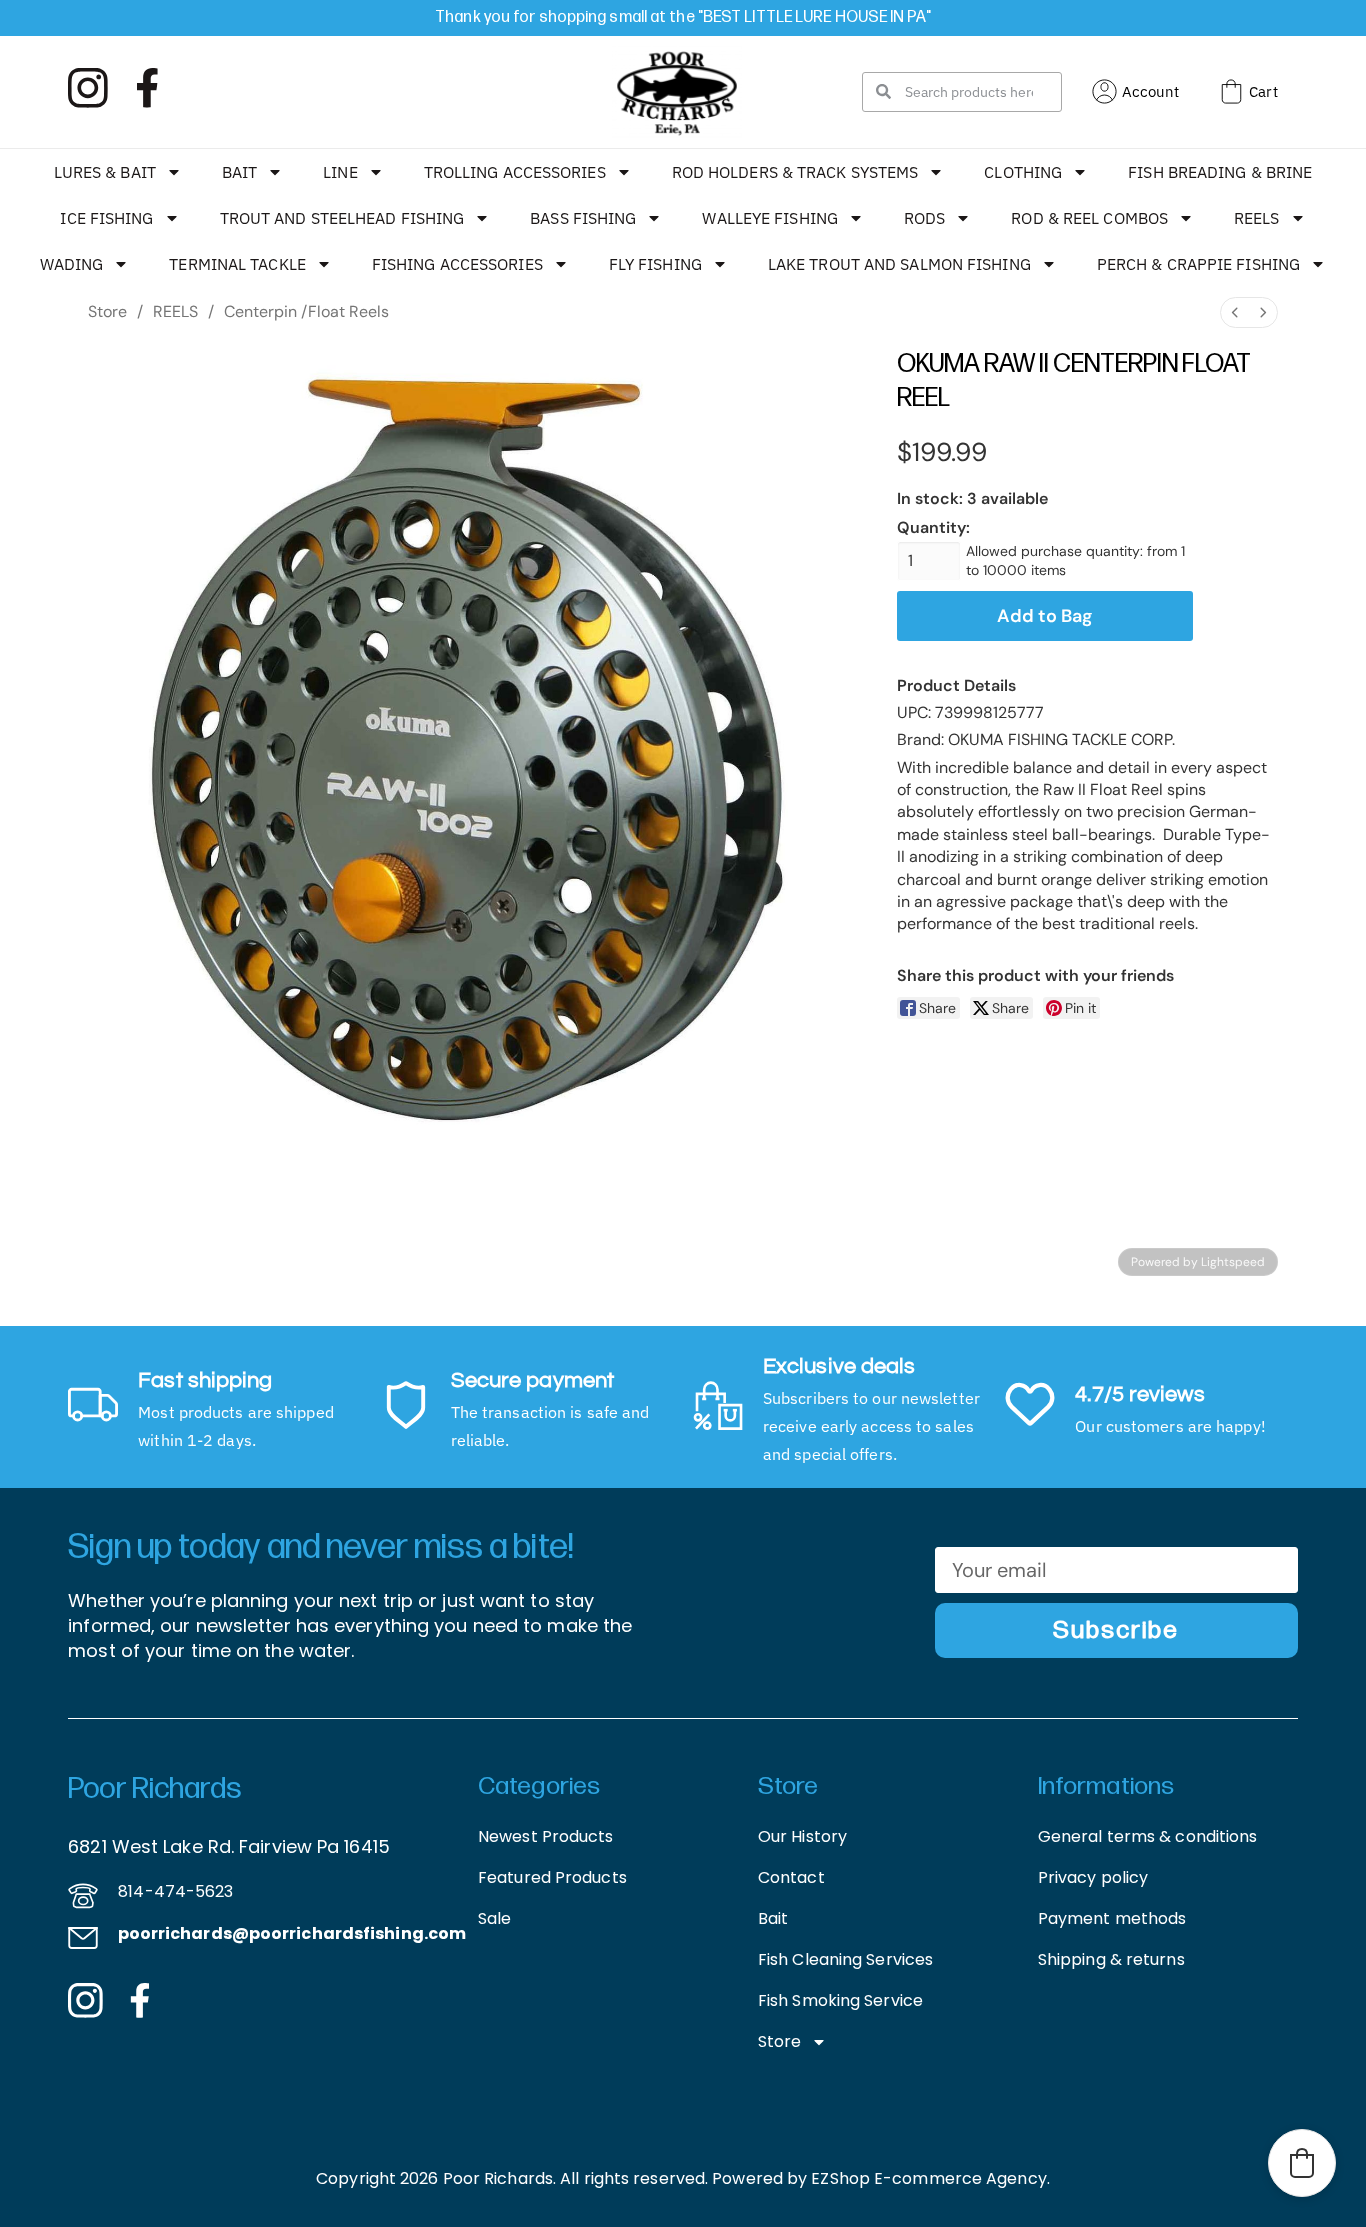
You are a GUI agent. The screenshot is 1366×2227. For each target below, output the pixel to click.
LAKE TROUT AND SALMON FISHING (899, 264)
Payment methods (1112, 1918)
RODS (924, 218)
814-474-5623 (175, 1891)
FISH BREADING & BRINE (1220, 172)
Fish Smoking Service (840, 2000)
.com (445, 1933)
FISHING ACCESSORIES (457, 264)
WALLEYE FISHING (770, 218)
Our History (802, 1836)
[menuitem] (1235, 312)
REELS (1257, 218)
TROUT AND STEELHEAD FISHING (342, 218)
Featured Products (552, 1877)
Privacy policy (1093, 1877)
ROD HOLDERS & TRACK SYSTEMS (795, 172)
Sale (494, 1918)
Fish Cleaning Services (845, 1959)
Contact (791, 1877)
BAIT (239, 172)
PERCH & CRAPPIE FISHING (1198, 264)
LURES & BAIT (105, 172)
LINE (340, 172)
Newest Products (546, 1836)
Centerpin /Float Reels (306, 311)
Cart (1263, 91)
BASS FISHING (583, 218)
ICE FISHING (106, 218)
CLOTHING (1023, 172)
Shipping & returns (1111, 1959)
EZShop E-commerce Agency (928, 2178)
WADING (72, 264)
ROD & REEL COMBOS (1089, 218)
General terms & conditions (1148, 1836)
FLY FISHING (655, 264)
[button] (1302, 2163)
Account (1151, 91)
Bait (773, 1918)
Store (107, 311)
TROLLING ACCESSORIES (515, 172)
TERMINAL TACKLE (237, 264)
